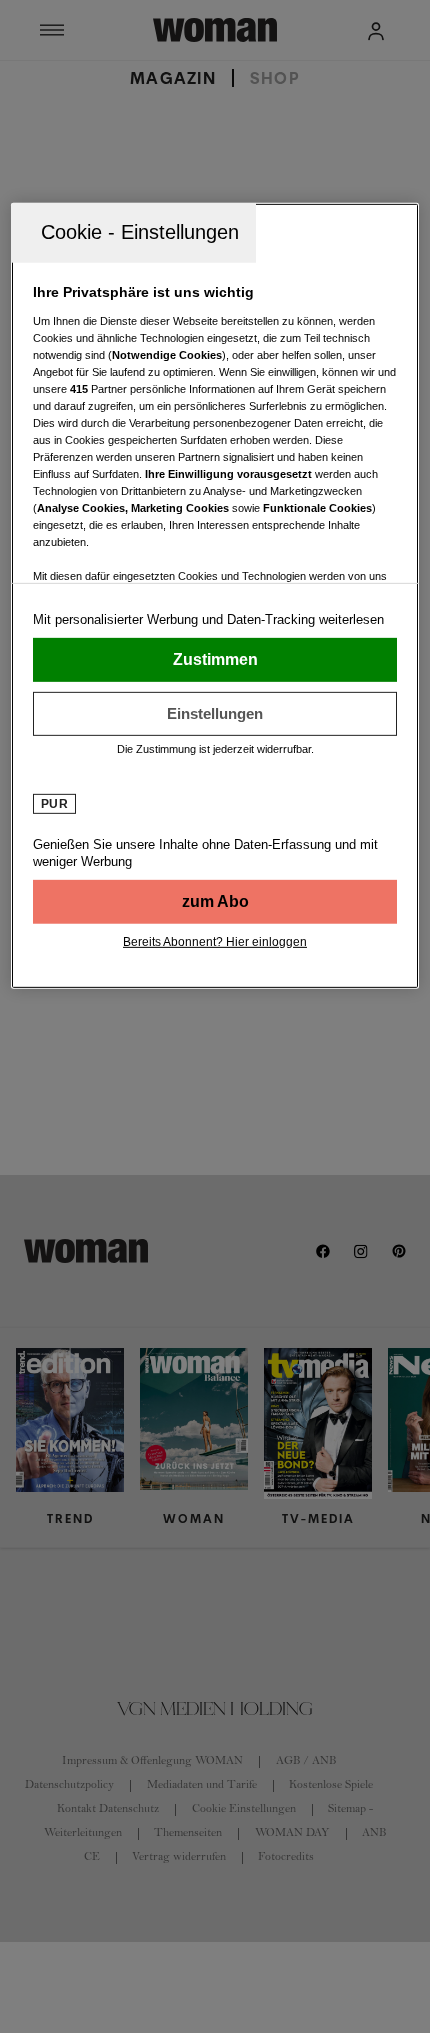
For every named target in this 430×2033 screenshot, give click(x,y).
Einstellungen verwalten (215, 714)
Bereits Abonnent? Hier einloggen (215, 942)
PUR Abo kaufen (215, 902)
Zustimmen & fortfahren (215, 660)
